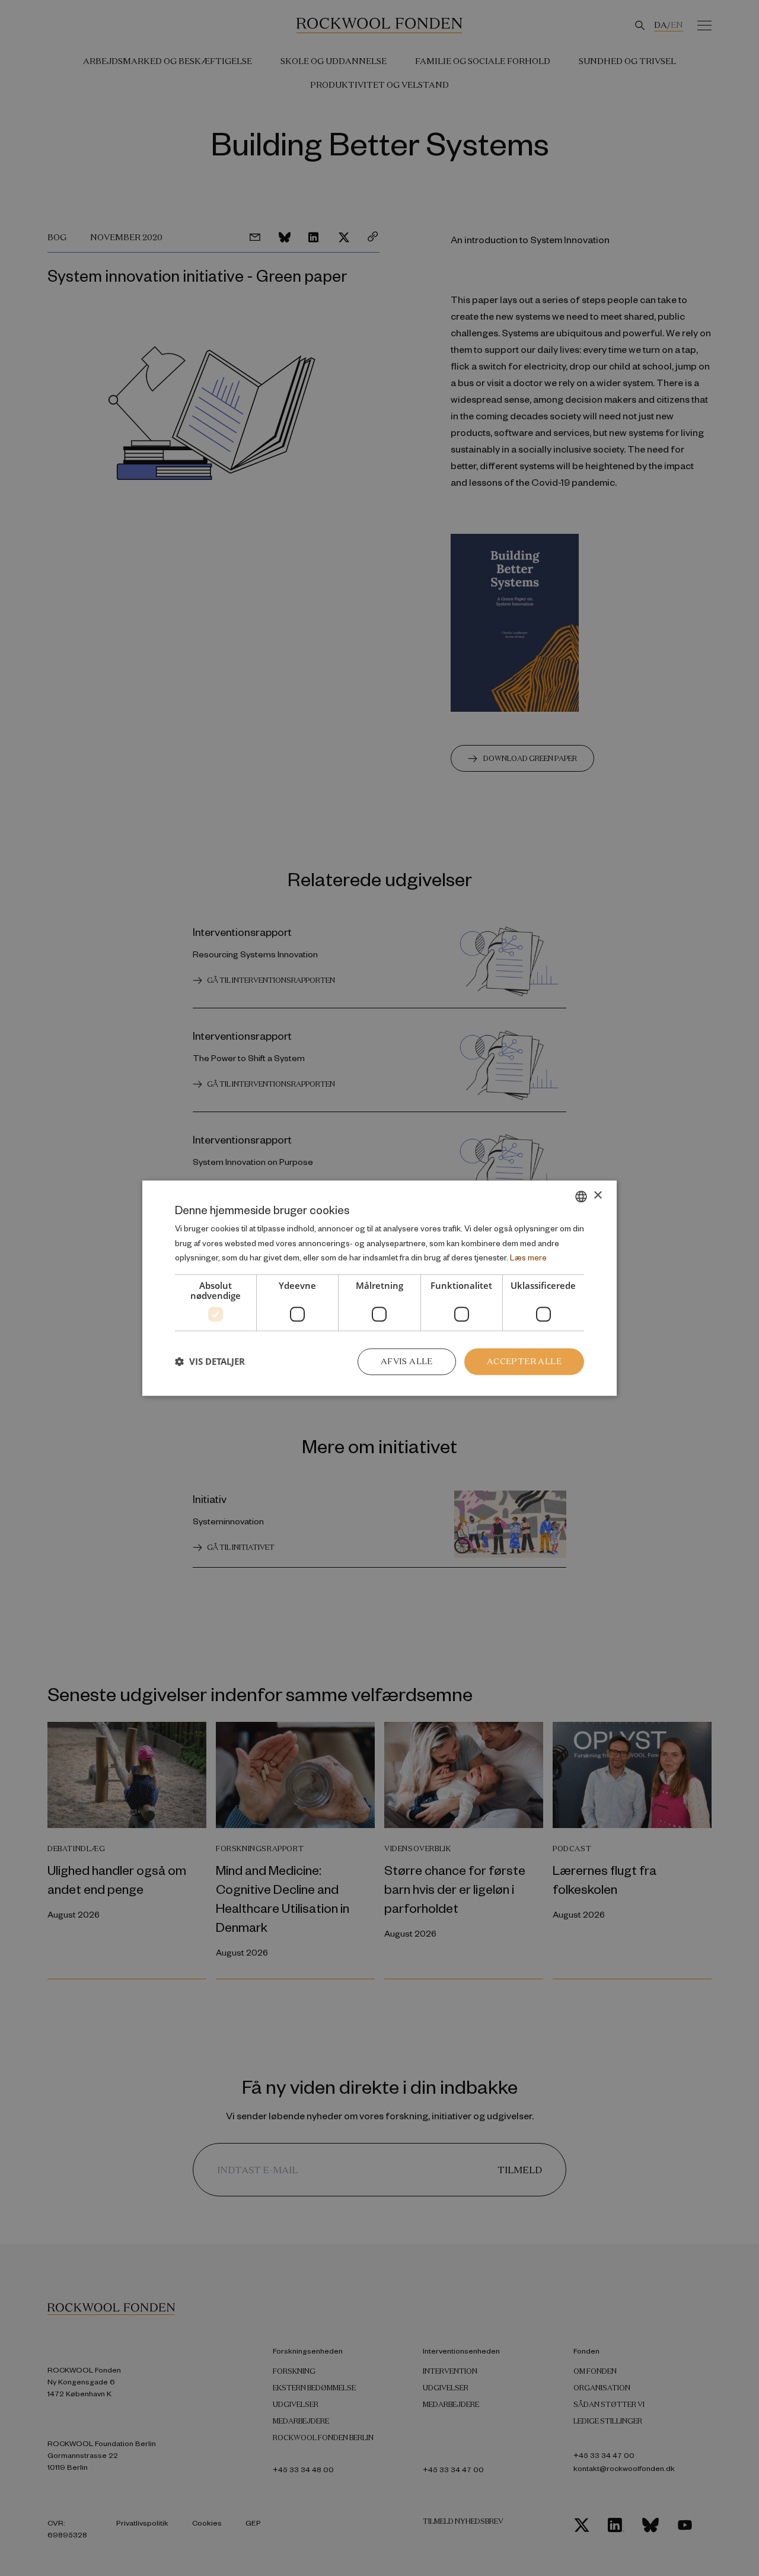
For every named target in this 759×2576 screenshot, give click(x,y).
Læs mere (528, 1258)
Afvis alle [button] (407, 1361)
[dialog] (379, 1288)
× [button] (597, 1195)
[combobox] (581, 1196)
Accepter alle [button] (524, 1361)
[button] (210, 1362)
